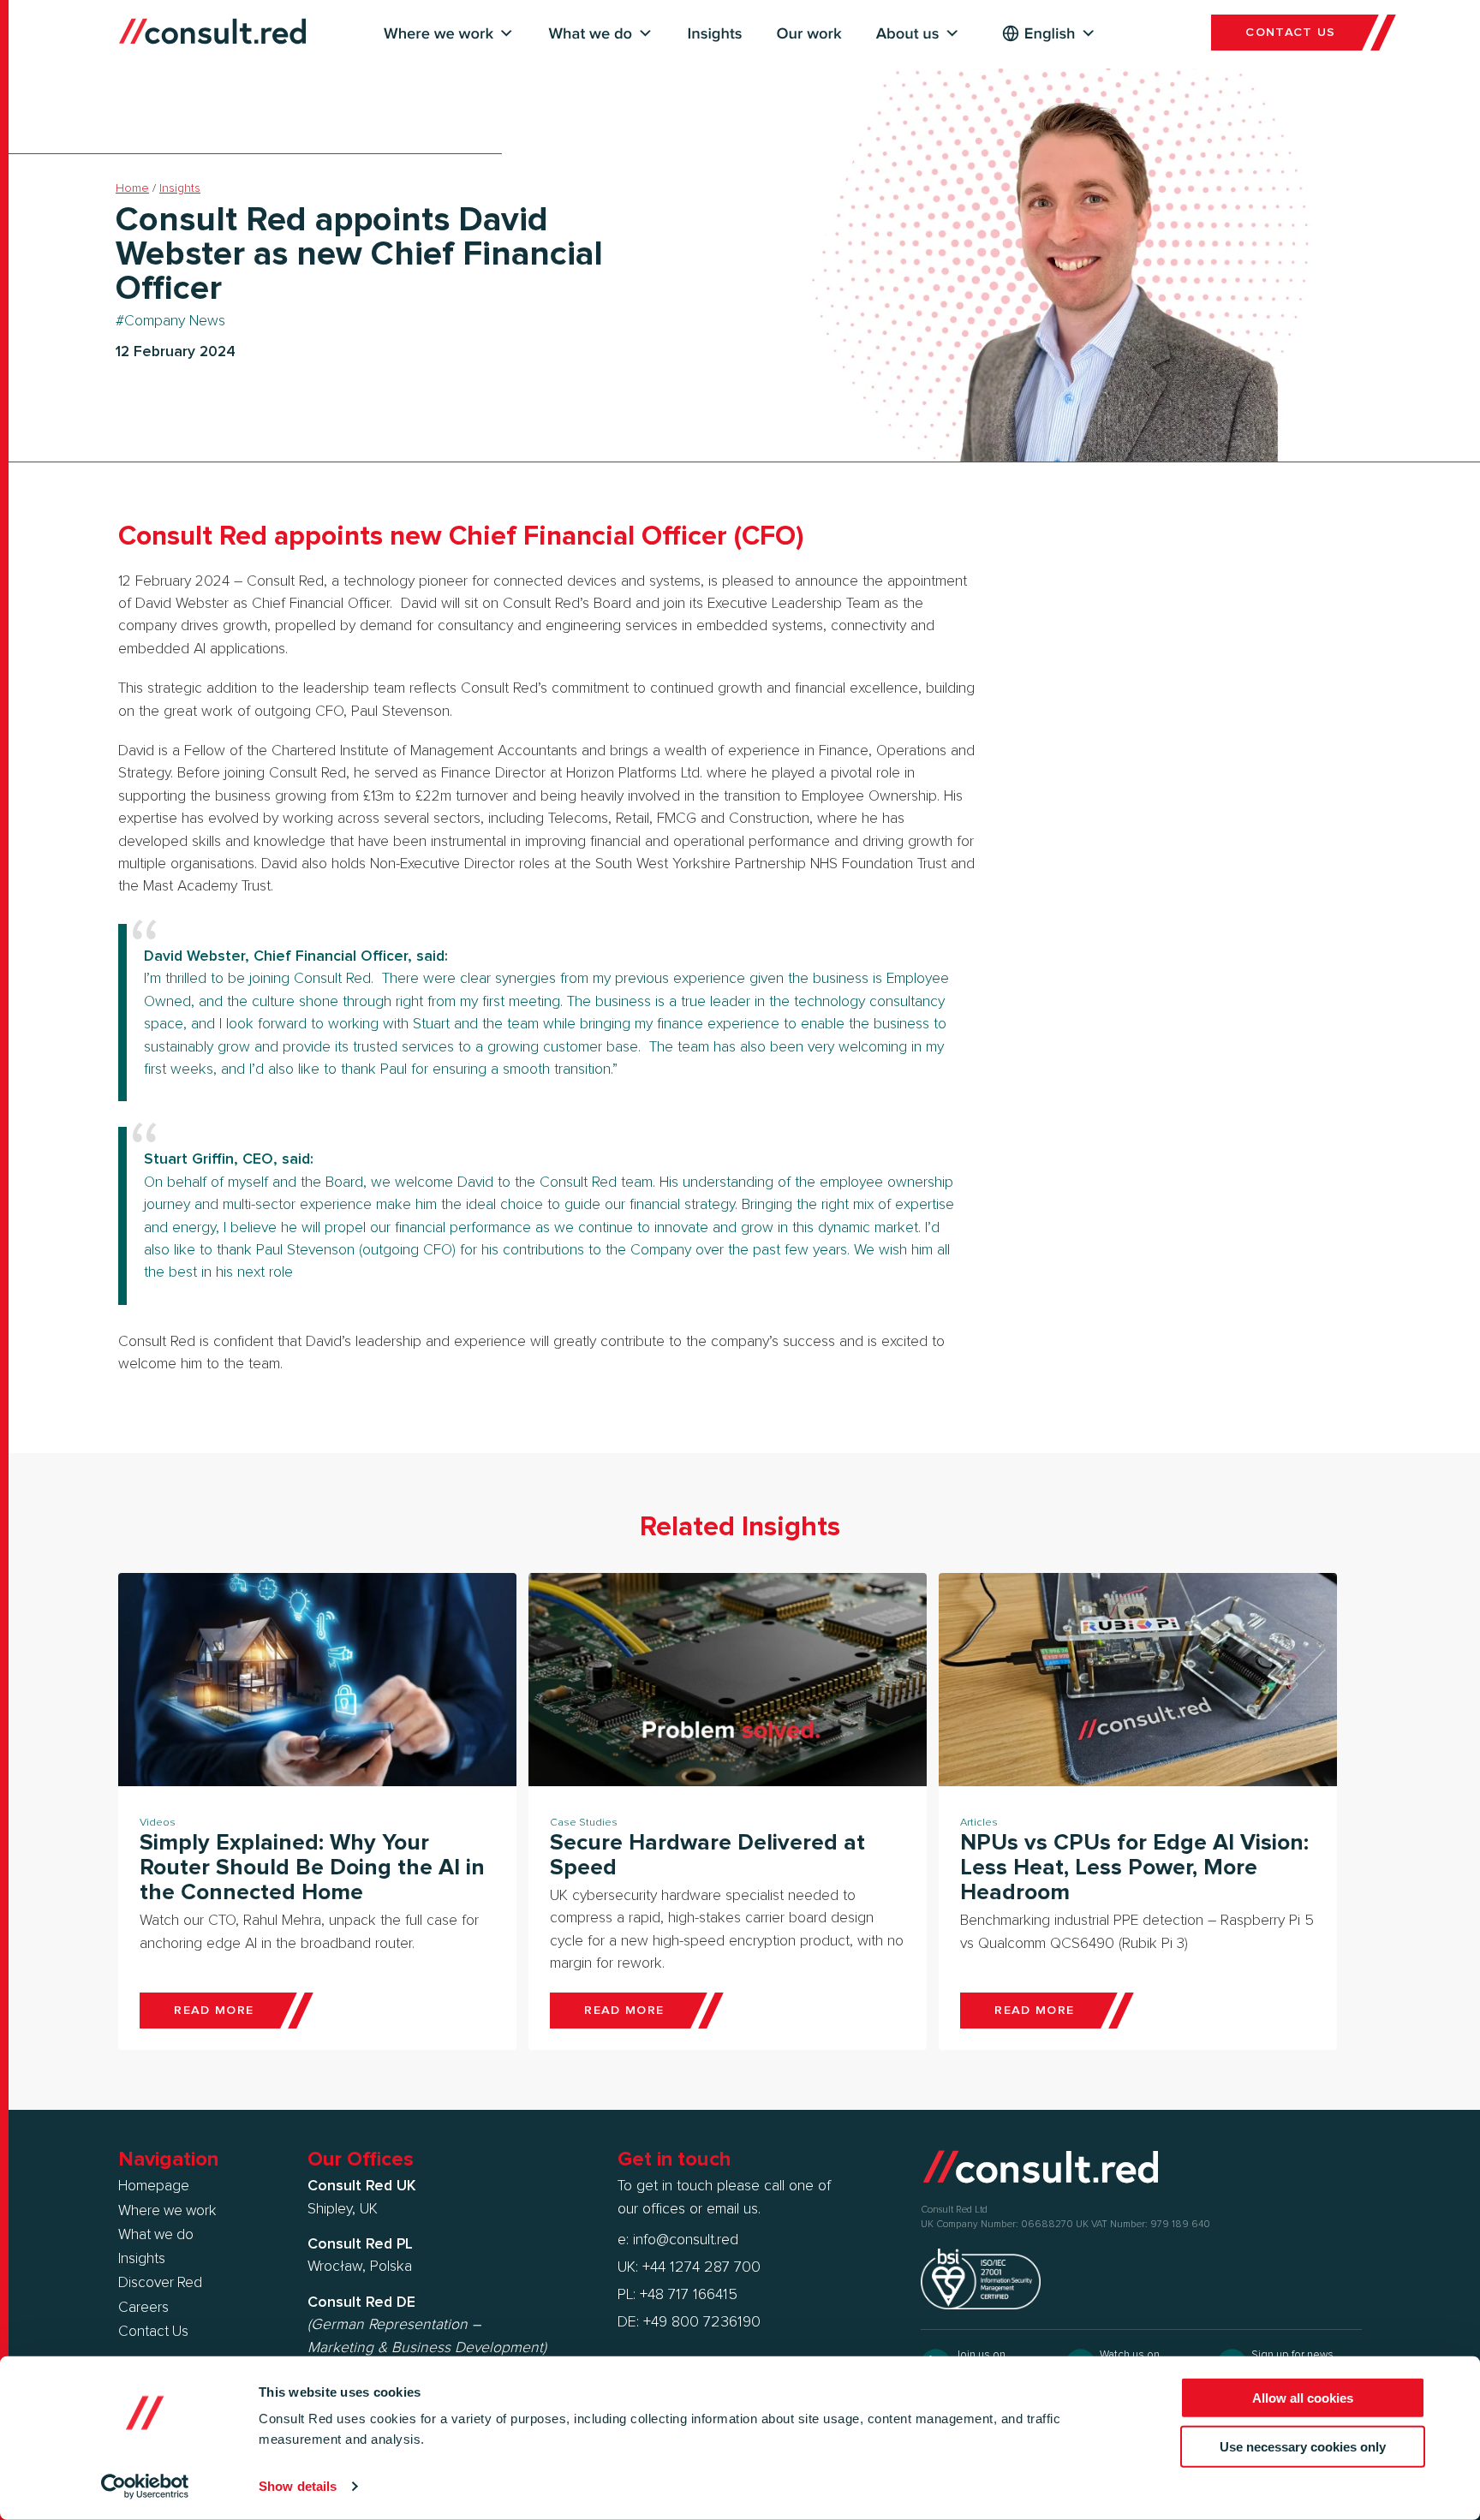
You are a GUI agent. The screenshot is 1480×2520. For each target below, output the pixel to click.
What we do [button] (590, 34)
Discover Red (160, 2283)
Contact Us (153, 2332)
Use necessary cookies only (1303, 2446)
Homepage (154, 2186)
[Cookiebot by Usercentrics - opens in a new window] (145, 2487)
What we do (156, 2235)
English (1050, 34)
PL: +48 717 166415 (677, 2295)
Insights (715, 34)
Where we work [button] (439, 34)
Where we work (167, 2211)
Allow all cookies (1303, 2398)
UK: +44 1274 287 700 (689, 2267)
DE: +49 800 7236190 (689, 2322)
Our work (809, 34)
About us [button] (908, 34)
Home (132, 188)
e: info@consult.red (678, 2240)
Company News (175, 321)
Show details (298, 2486)
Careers (143, 2308)
